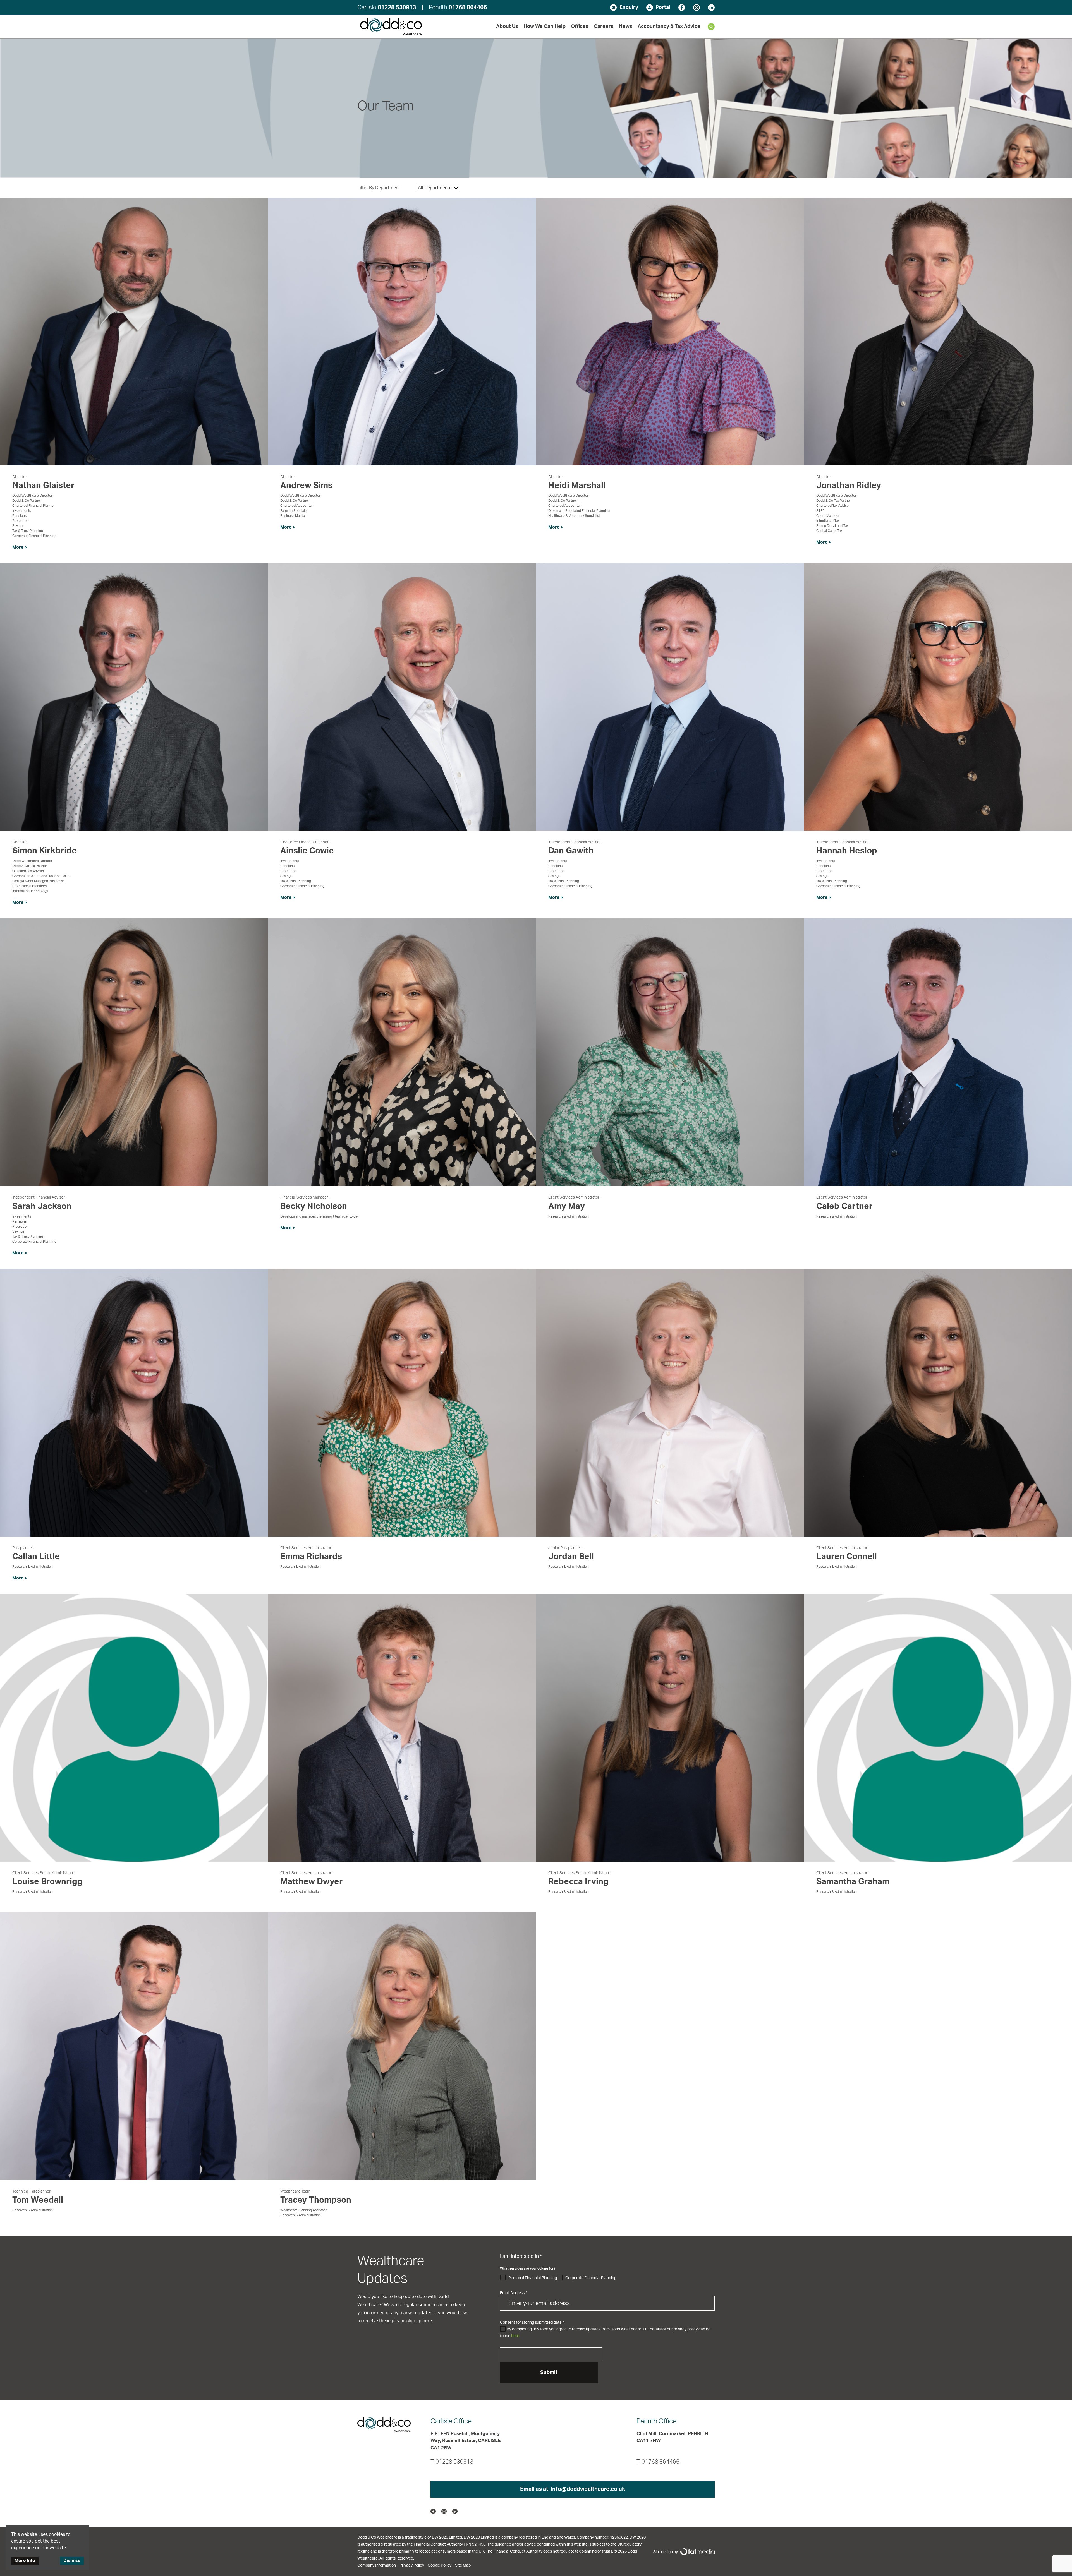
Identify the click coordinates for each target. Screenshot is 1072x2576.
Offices (580, 27)
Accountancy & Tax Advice (669, 27)
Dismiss (72, 2561)
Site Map (463, 2565)
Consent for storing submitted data (532, 2323)
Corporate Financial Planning (591, 2278)
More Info (25, 2561)
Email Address (514, 2293)
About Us (507, 27)
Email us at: (573, 2489)
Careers (604, 27)
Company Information (377, 2565)
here (515, 2336)
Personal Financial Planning (533, 2278)
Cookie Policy (440, 2565)
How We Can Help (545, 27)
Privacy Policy (412, 2565)
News (626, 27)
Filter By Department (379, 188)
